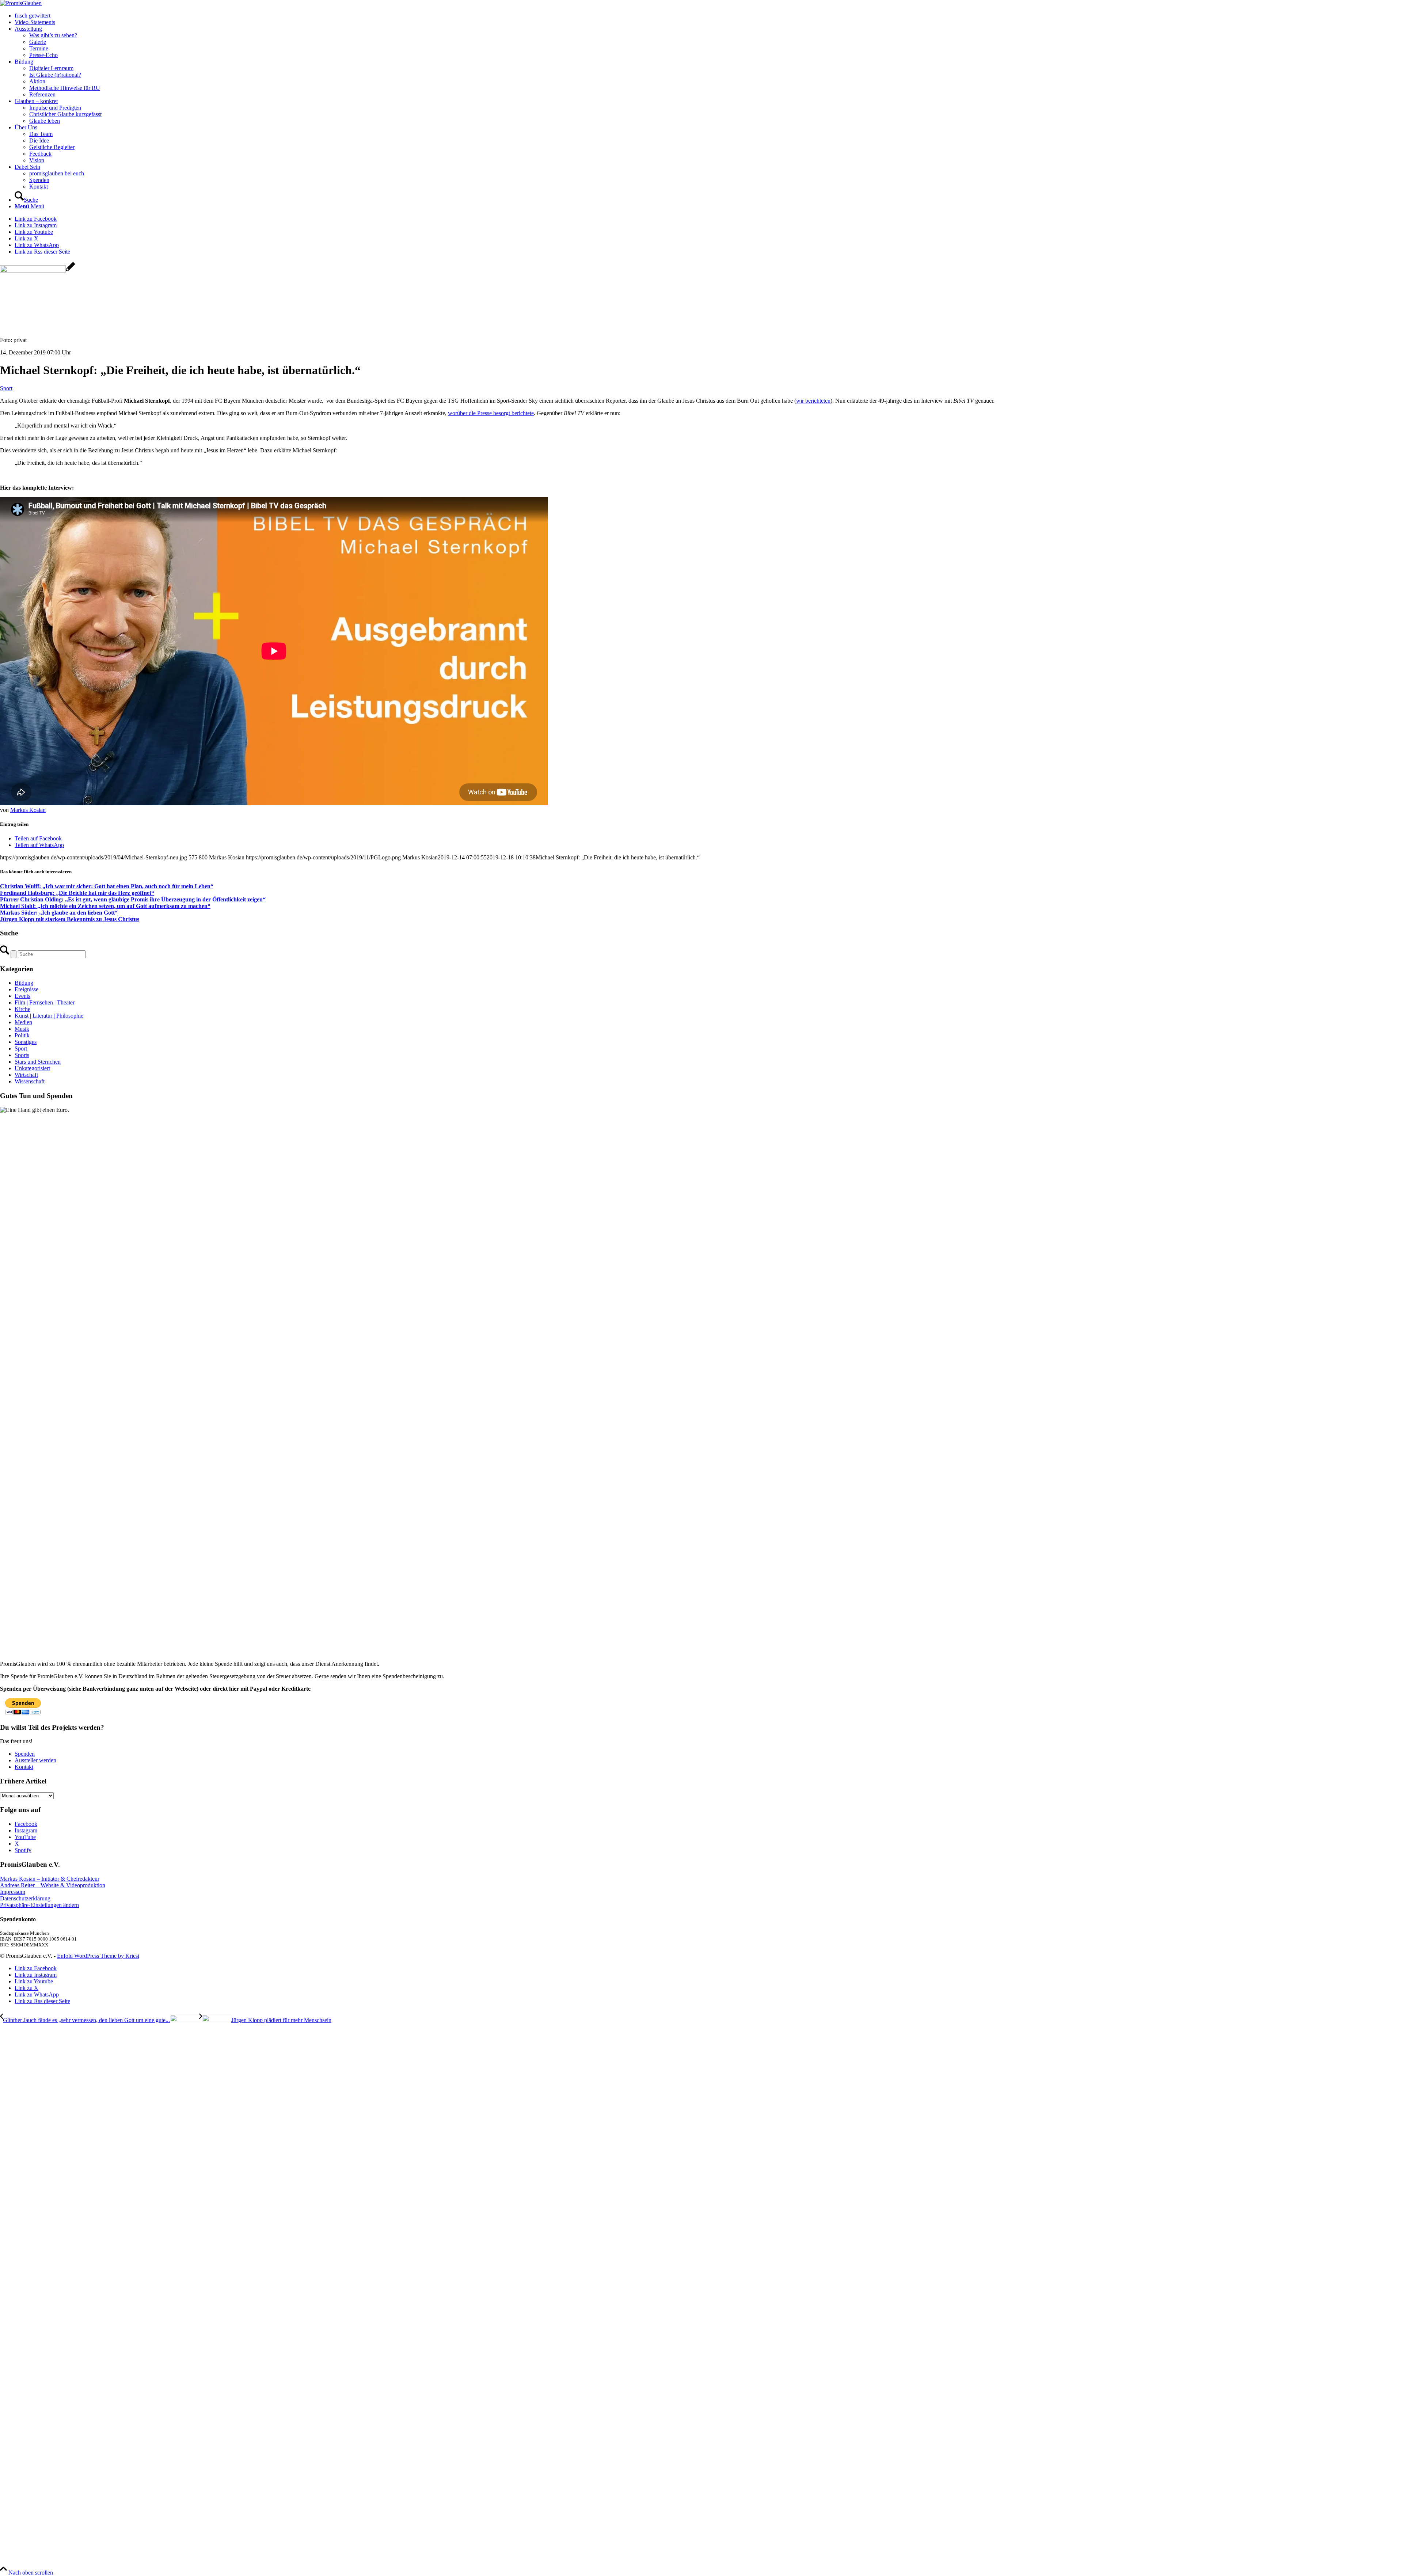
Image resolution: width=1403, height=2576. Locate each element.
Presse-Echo (43, 55)
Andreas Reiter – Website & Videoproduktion (53, 1885)
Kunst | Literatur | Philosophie (49, 1016)
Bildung (24, 983)
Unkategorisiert (32, 1068)
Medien (23, 1022)
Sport (6, 388)
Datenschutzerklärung (25, 1898)
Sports (22, 1055)
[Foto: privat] (37, 271)
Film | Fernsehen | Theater (45, 1002)
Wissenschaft (30, 1081)
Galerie (38, 42)
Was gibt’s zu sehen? (53, 35)
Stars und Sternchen (38, 1062)
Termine (39, 48)
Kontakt (24, 1767)
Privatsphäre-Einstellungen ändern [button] (39, 1905)
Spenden (25, 1754)
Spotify (23, 1850)
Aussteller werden (35, 1760)
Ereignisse (26, 989)
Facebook (26, 1824)
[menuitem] (709, 16)
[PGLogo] (21, 3)
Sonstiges (26, 1042)
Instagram (26, 1830)
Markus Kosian (28, 810)
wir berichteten (813, 401)
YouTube (25, 1837)
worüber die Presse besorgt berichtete (491, 413)
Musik (22, 1029)
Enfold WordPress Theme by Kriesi (98, 1956)
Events (22, 996)
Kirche (22, 1009)
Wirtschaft (26, 1075)
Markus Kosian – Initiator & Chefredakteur (50, 1879)
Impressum (13, 1892)
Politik (22, 1035)
